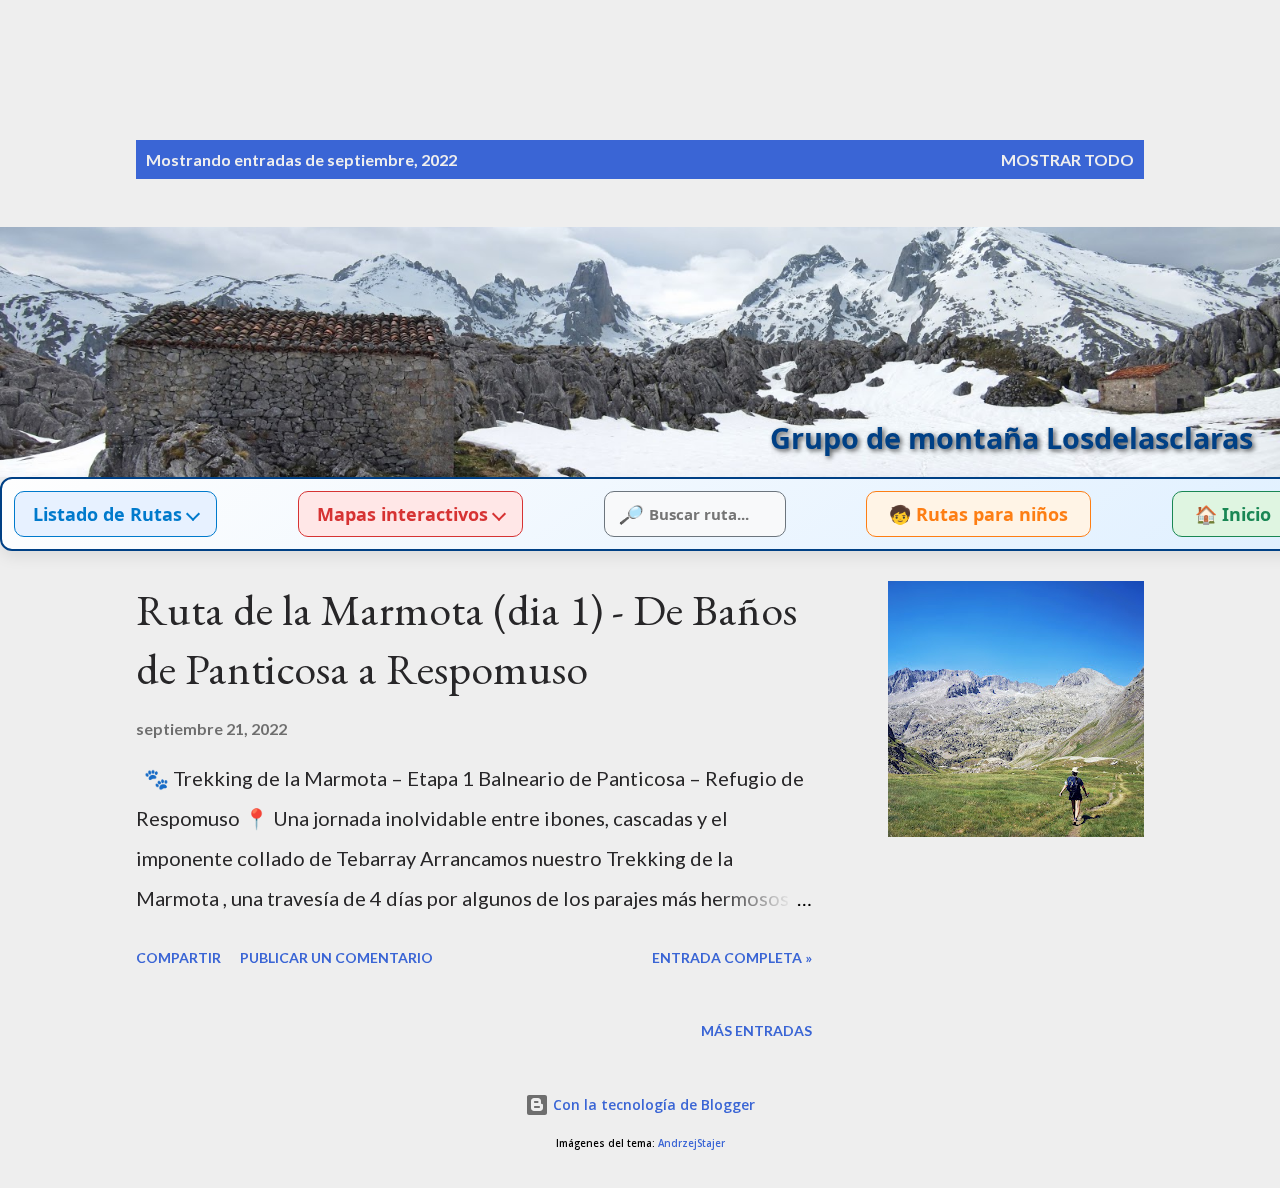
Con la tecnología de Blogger (652, 1104)
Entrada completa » (732, 957)
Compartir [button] (178, 957)
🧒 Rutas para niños (978, 514)
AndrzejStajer (691, 1143)
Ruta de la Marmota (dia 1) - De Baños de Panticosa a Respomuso (466, 639)
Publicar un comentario (336, 957)
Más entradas (756, 1030)
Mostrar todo (1067, 159)
